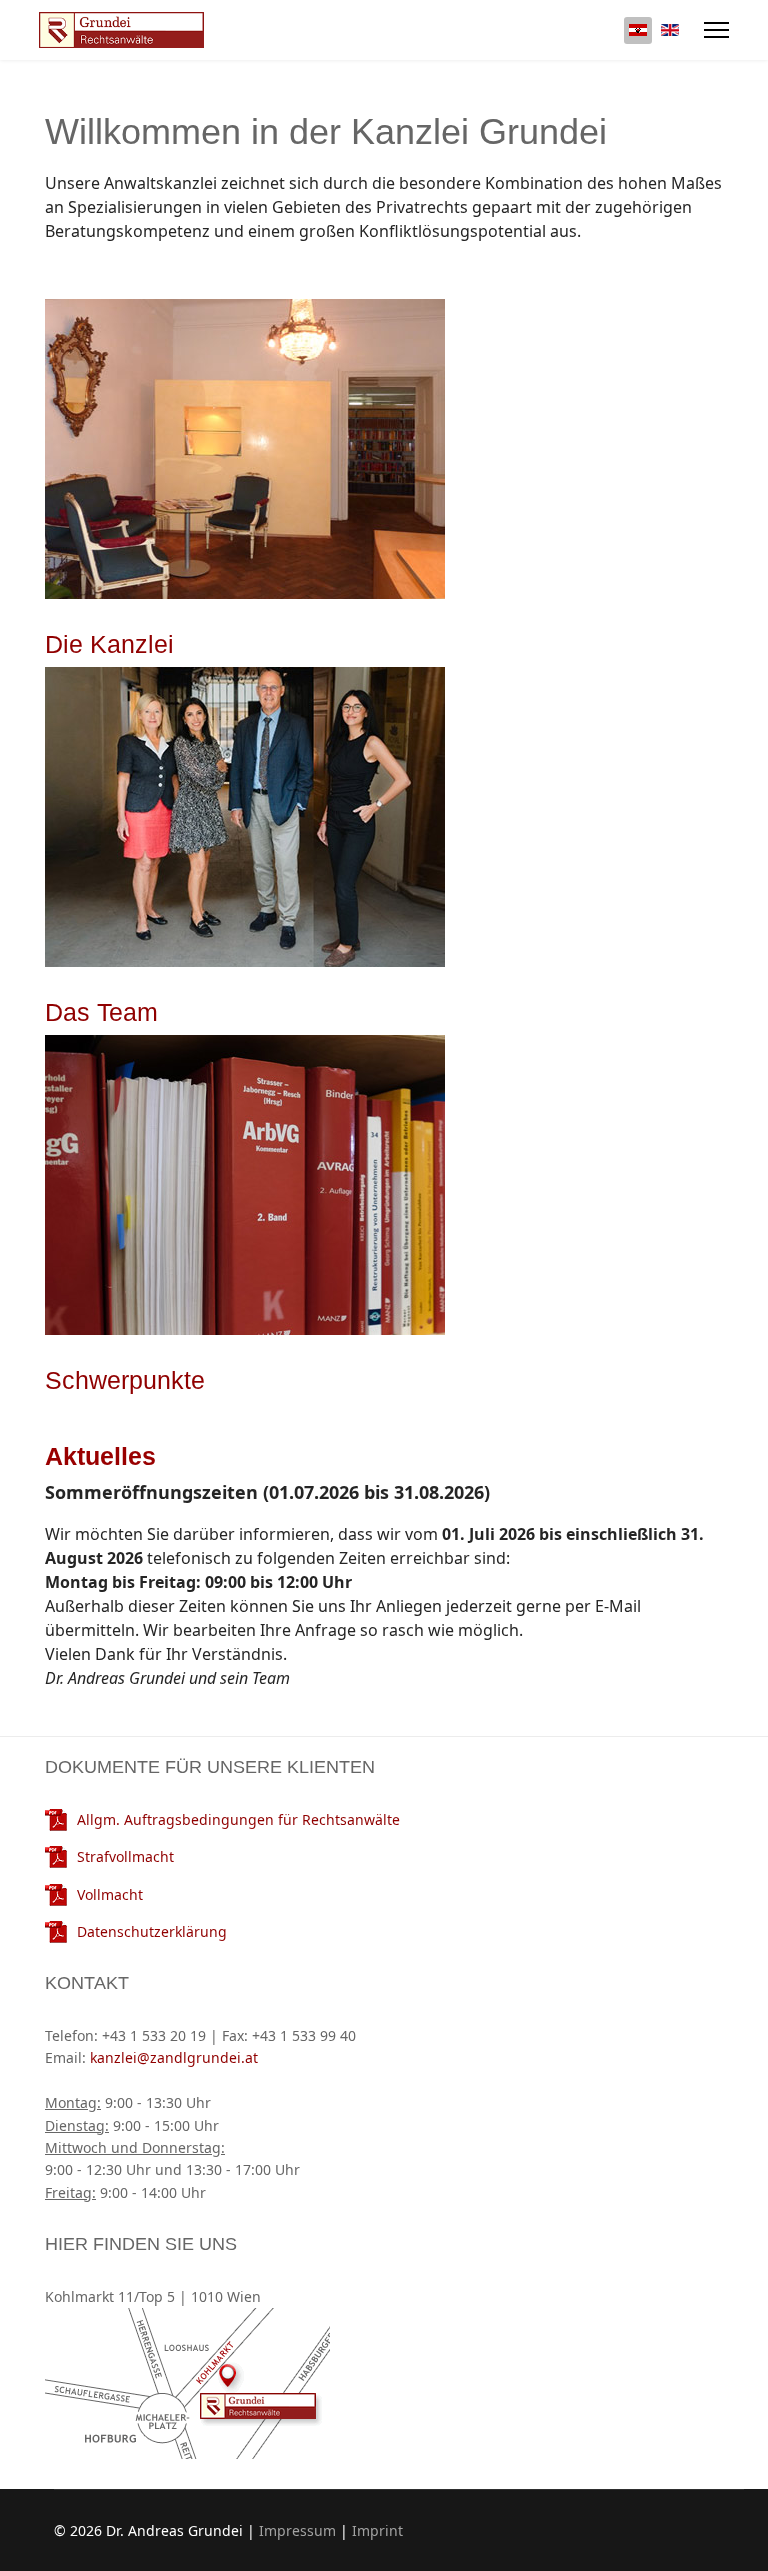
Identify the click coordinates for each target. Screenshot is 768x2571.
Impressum (297, 2530)
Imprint (377, 2530)
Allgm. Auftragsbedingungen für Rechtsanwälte (238, 1819)
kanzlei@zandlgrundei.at (172, 2057)
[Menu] (716, 30)
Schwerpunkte (125, 1380)
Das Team (101, 1012)
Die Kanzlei (109, 644)
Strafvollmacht (125, 1856)
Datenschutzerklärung (152, 1931)
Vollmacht (110, 1894)
